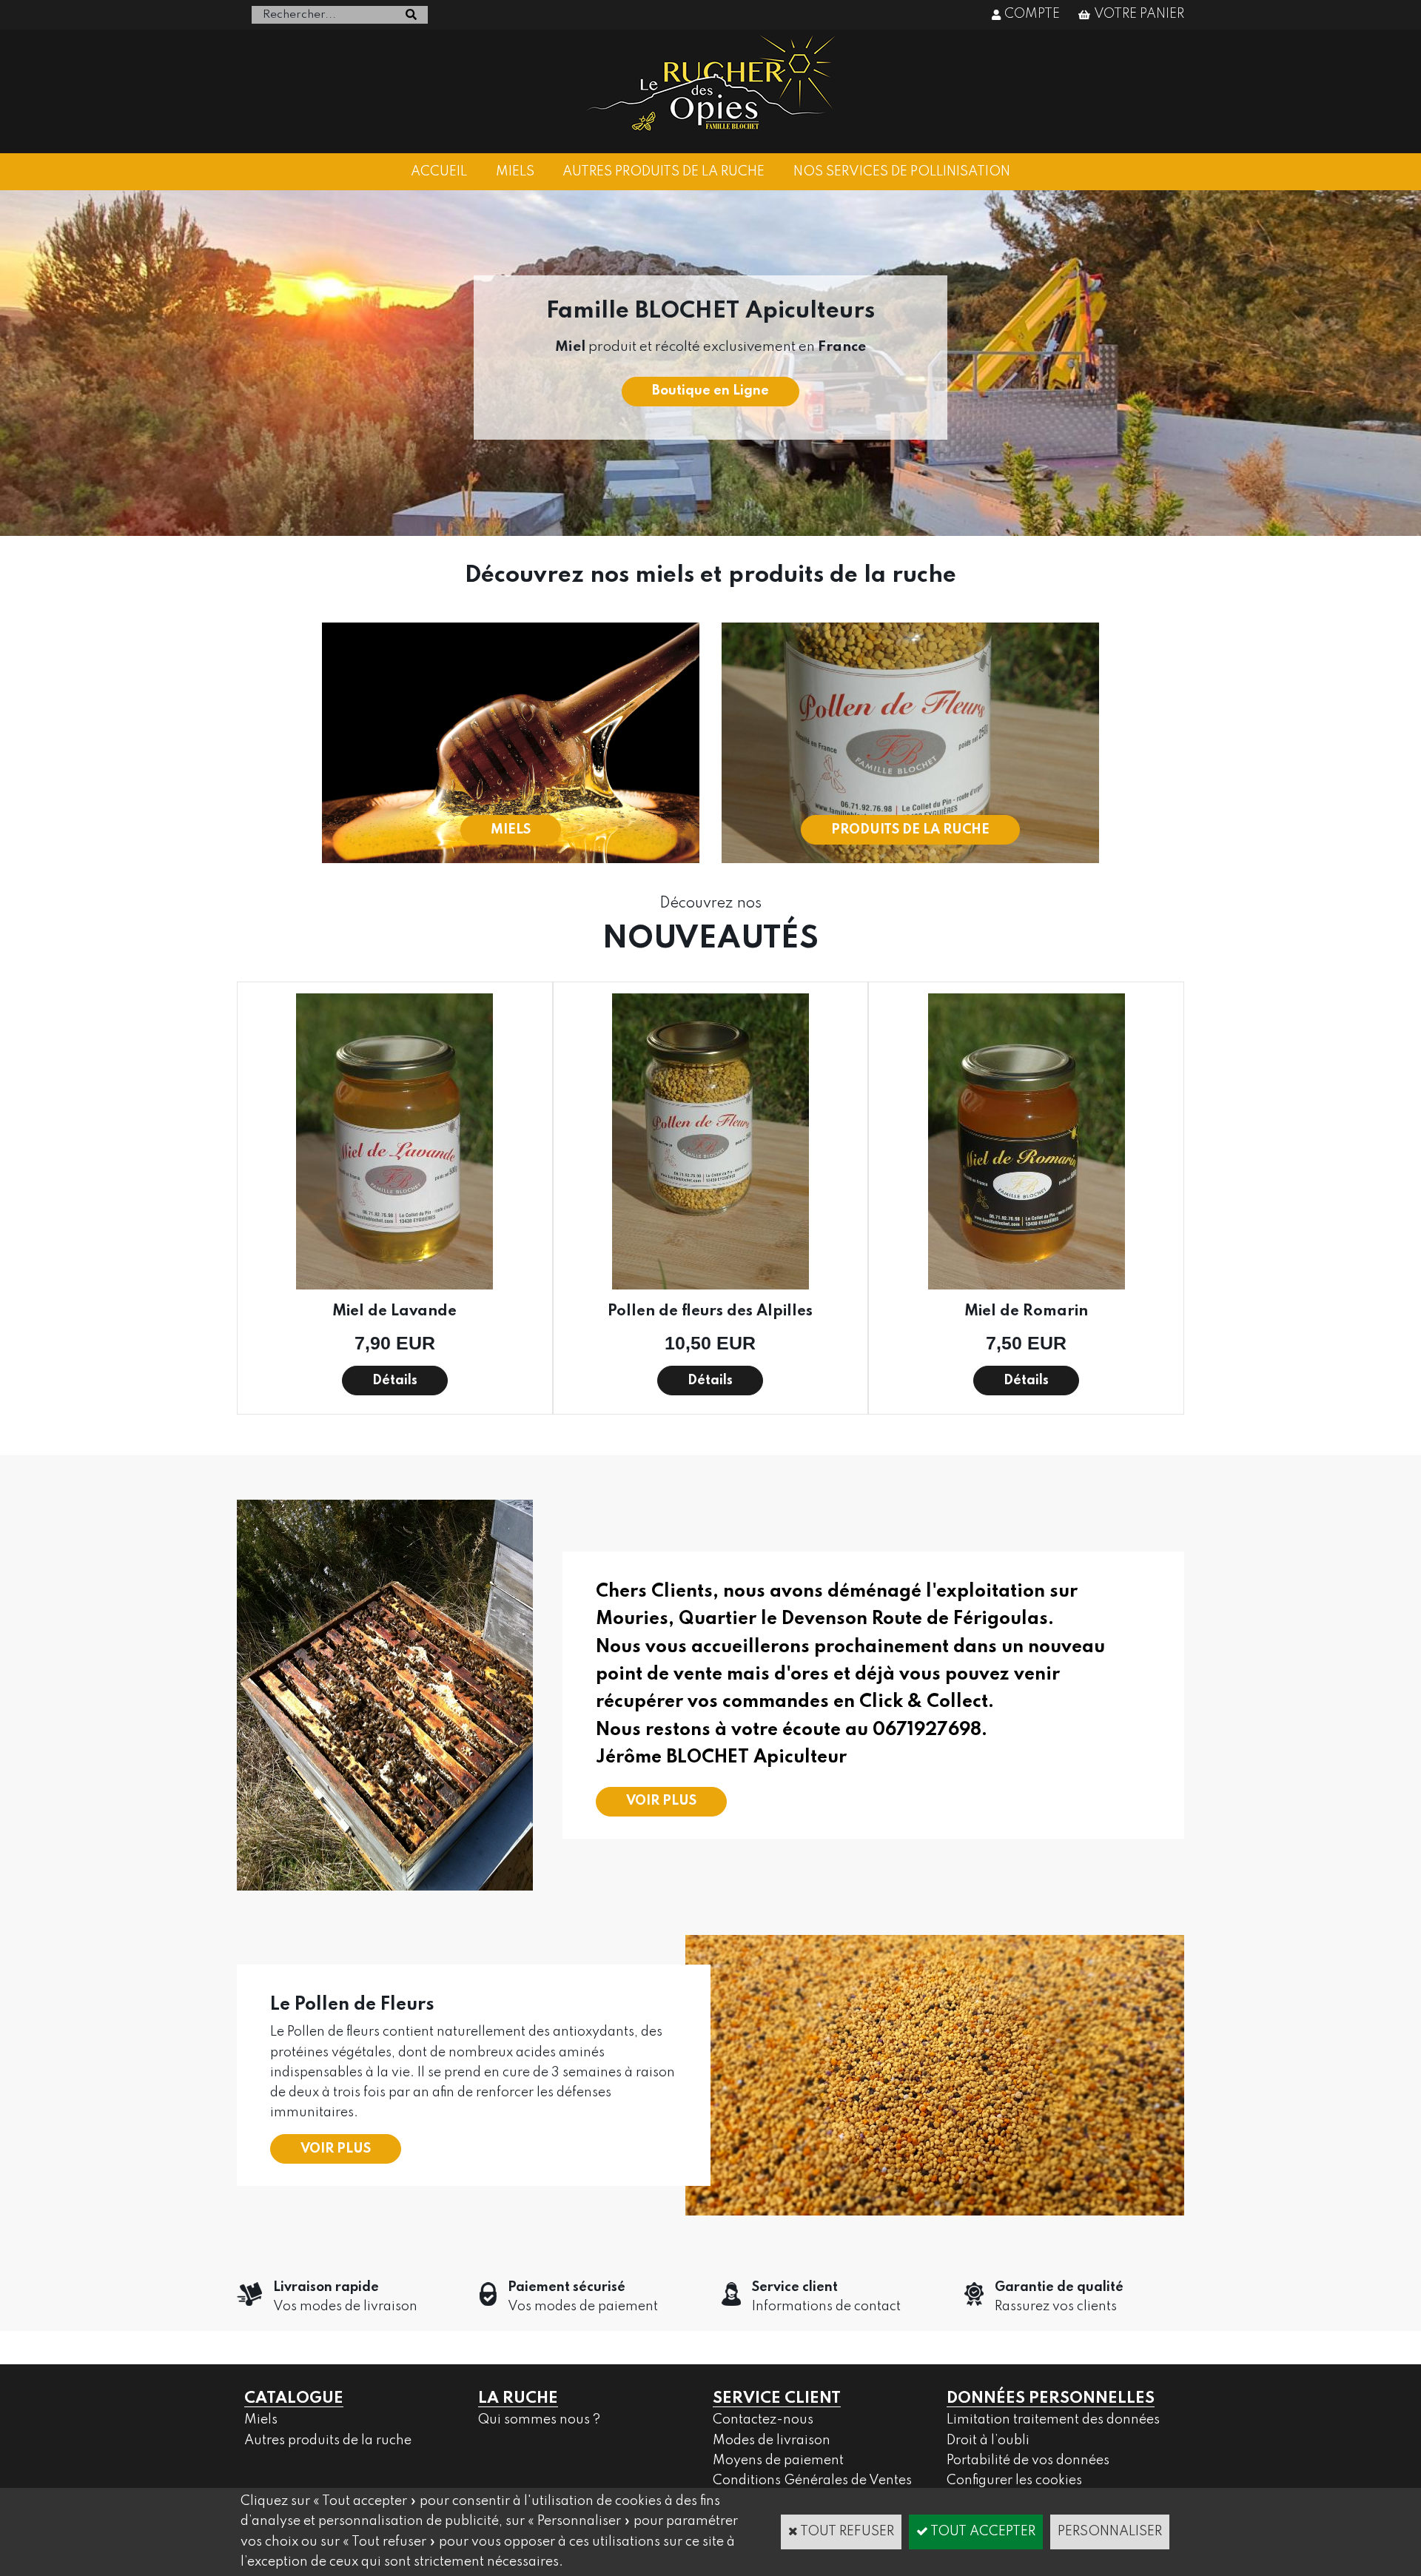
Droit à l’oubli (988, 2441)
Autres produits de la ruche (328, 2441)
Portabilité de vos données (1028, 2461)
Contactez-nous (763, 2420)
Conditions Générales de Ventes (812, 2481)
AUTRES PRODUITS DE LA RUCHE (664, 172)
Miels (261, 2420)
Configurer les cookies (1014, 2481)
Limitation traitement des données (1053, 2420)
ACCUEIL (439, 172)
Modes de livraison (772, 2441)
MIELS (515, 172)
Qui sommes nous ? (539, 2420)
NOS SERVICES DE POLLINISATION (902, 172)
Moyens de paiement (778, 2461)
